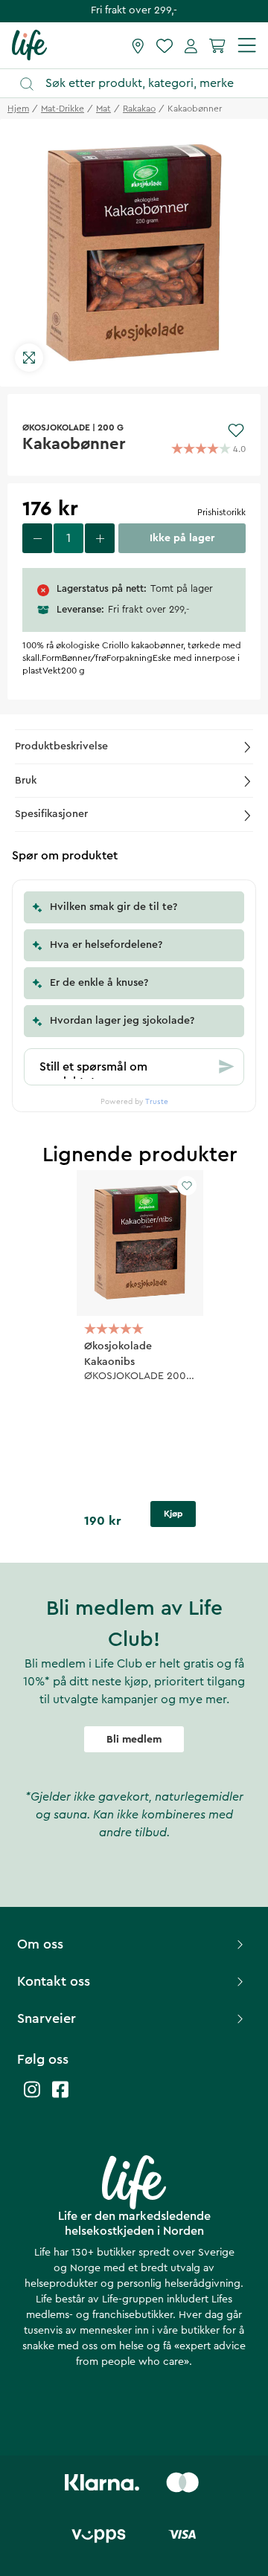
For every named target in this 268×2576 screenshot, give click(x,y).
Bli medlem (134, 1740)
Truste (157, 1102)
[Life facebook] (60, 2097)
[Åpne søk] (141, 84)
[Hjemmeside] (29, 45)
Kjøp (173, 1514)
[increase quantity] (100, 538)
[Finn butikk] (138, 45)
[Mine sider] (191, 45)
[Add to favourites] (236, 430)
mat (103, 109)
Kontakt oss (54, 1981)
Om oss (40, 1944)
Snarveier (47, 2018)
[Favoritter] (165, 45)
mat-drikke (63, 109)
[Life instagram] (32, 2097)
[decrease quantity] (37, 538)
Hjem (18, 109)
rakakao (139, 109)
